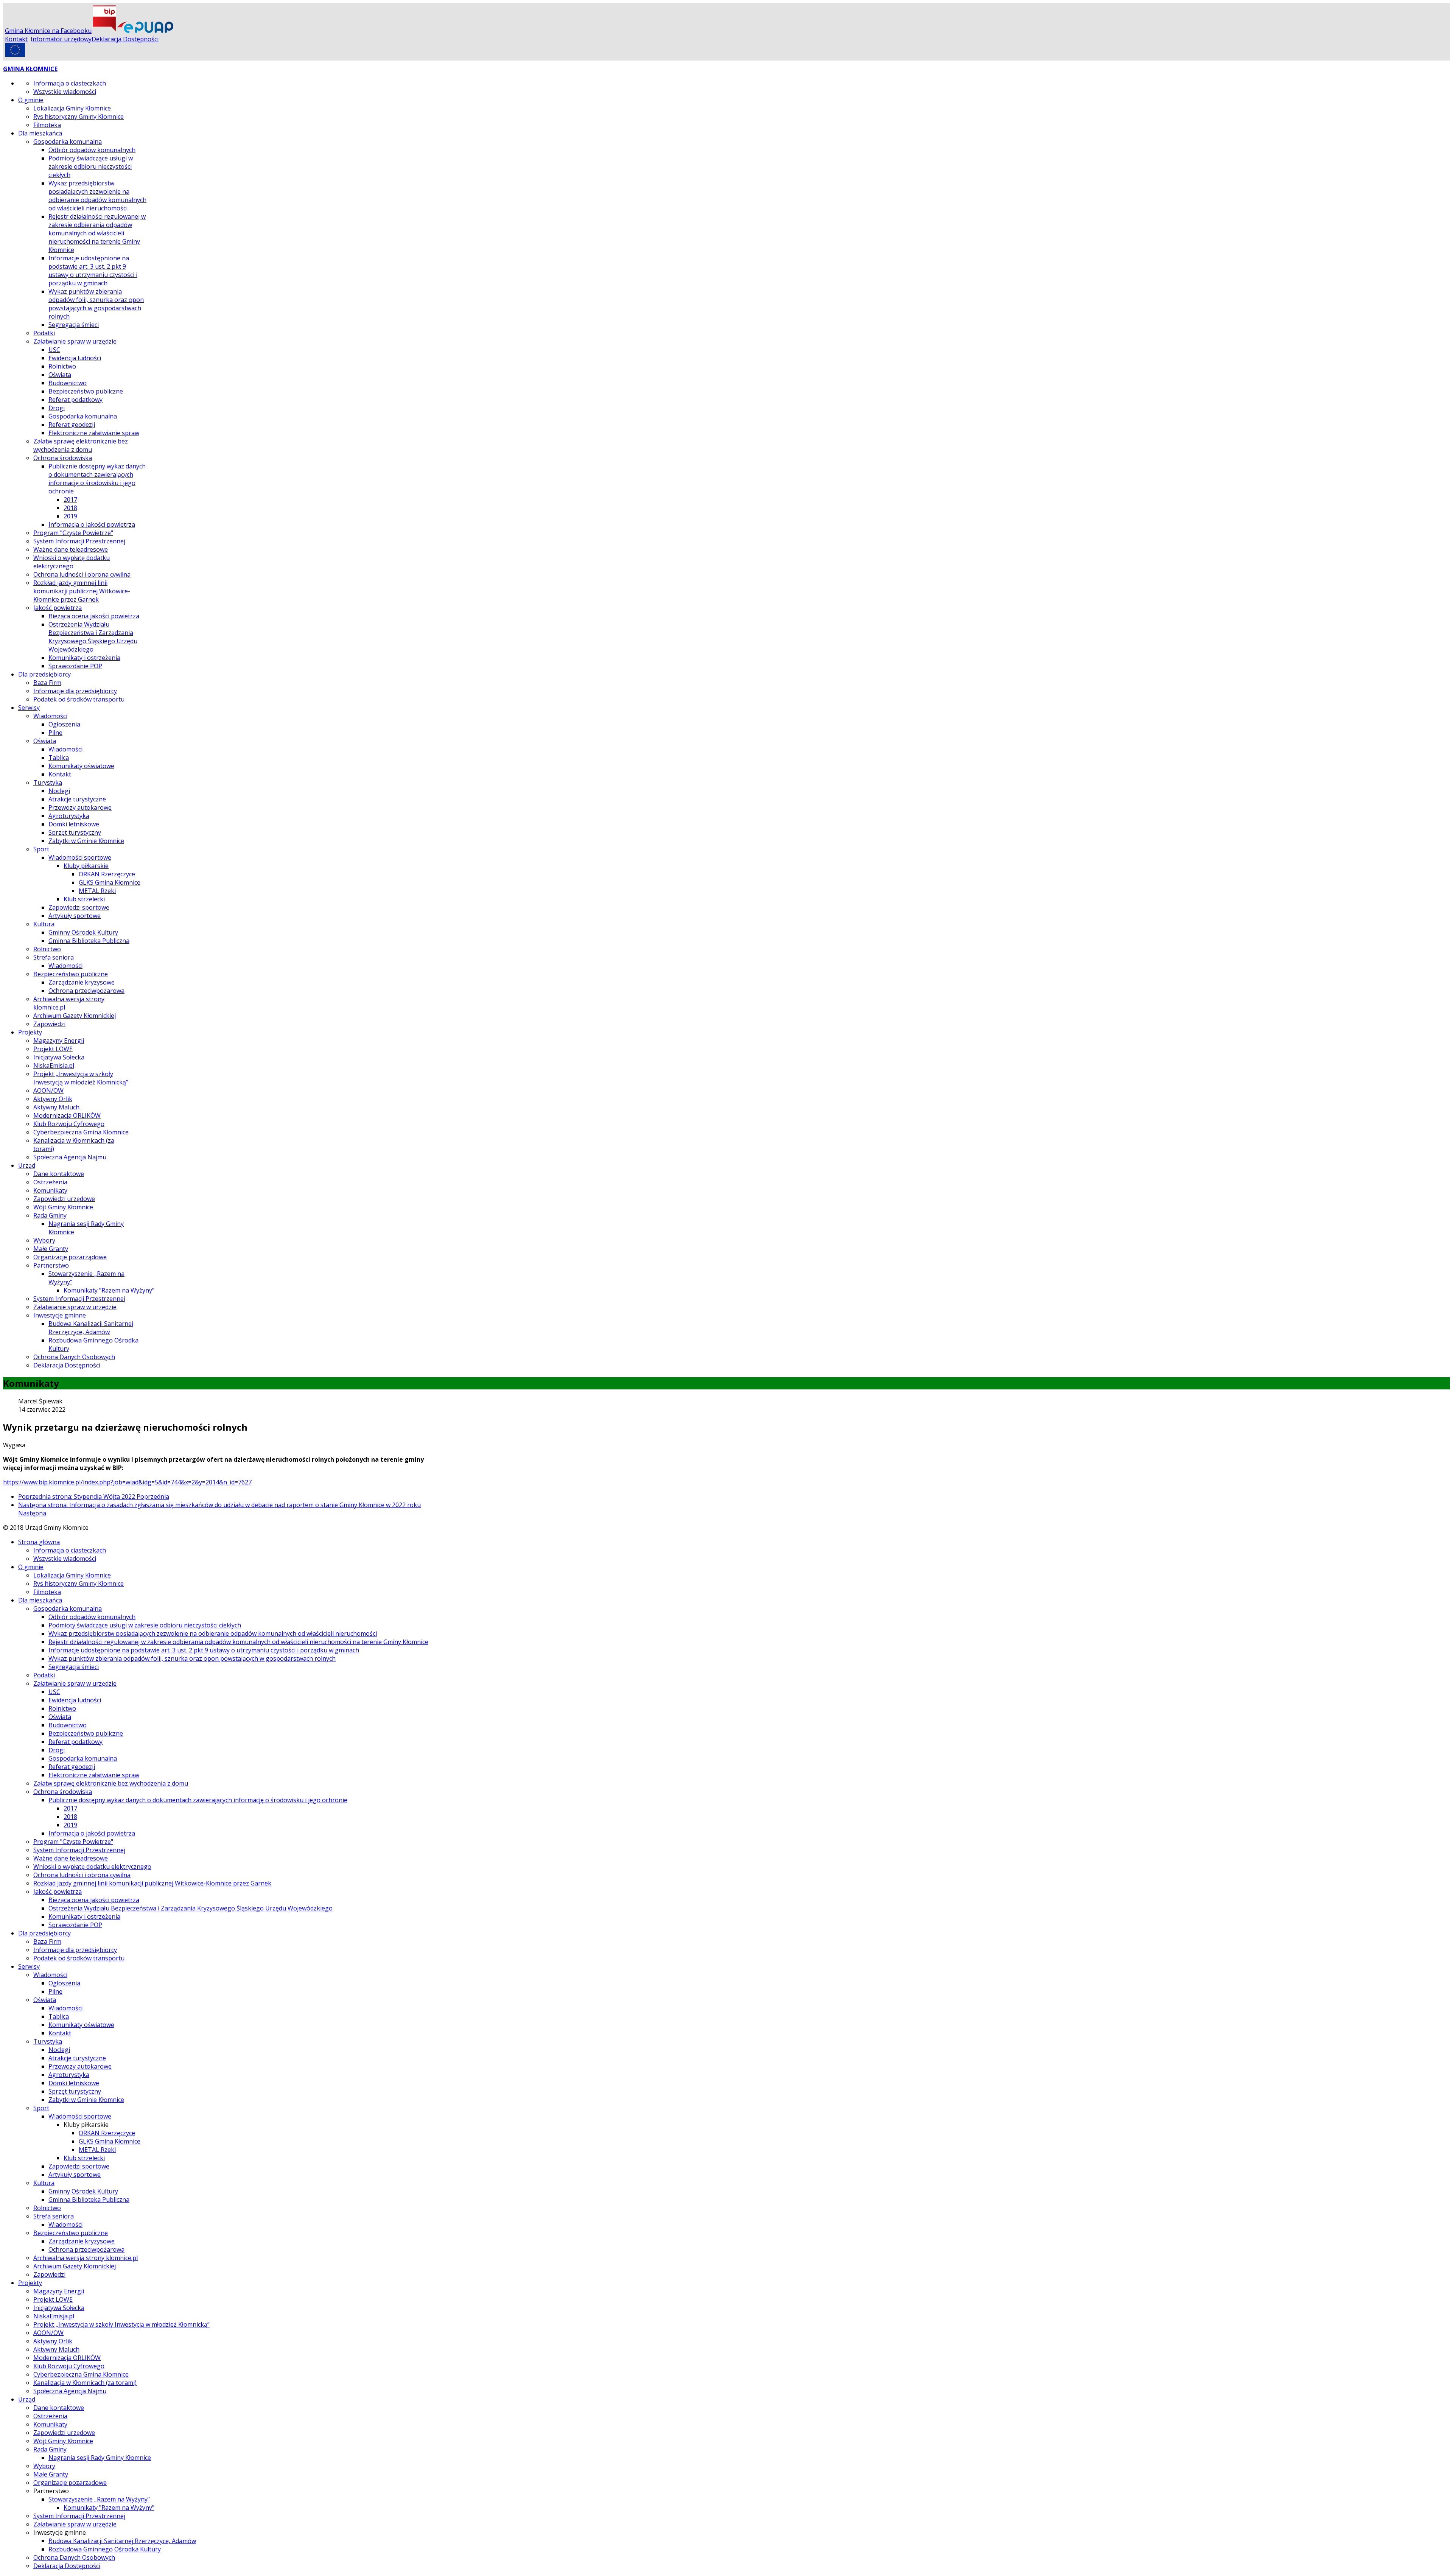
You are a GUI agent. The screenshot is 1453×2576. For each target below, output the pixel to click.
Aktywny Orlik (53, 1099)
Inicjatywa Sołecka (59, 1057)
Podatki (44, 333)
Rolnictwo (62, 366)
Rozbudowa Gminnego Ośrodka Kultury (105, 2549)
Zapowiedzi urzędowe (64, 1199)
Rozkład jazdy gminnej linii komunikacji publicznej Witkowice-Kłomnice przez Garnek (82, 591)
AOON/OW (48, 1090)
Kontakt (16, 39)
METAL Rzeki (97, 891)
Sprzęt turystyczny (75, 832)
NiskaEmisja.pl (54, 1066)
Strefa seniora (54, 957)
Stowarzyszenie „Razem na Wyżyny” (99, 2499)
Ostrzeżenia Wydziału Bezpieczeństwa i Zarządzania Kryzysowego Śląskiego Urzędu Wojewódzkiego (93, 637)
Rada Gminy (50, 1215)
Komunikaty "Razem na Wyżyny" (109, 1290)
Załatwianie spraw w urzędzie (75, 341)
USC (54, 350)
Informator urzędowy (61, 39)
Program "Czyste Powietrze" (73, 533)
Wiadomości (50, 716)
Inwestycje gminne (60, 1315)
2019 (70, 516)
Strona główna (39, 1542)
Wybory (44, 1240)
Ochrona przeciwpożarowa (86, 991)
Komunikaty (50, 1190)
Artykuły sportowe (75, 916)
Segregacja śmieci (74, 325)
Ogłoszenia (64, 724)
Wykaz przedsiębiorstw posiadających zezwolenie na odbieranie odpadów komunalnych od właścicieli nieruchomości (97, 196)
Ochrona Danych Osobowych (74, 1357)
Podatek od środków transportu (79, 699)
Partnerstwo (51, 1265)
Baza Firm (47, 683)
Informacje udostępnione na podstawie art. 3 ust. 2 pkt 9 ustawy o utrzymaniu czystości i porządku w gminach (93, 271)
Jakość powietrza (58, 608)
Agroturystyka (69, 816)
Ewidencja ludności (75, 358)
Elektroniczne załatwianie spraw (94, 433)
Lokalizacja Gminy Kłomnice (72, 108)
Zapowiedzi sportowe (79, 907)
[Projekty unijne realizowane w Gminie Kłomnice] (15, 54)
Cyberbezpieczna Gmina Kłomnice (81, 1132)
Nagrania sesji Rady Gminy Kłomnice (100, 2458)
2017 (70, 499)
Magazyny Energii (59, 1041)
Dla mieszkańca (40, 133)
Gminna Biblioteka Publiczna (89, 941)
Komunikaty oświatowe (81, 766)
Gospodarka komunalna (68, 142)
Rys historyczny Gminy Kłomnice (79, 117)
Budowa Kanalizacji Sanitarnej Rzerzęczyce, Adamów (91, 1328)
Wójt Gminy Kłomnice (63, 1207)
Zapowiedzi (49, 1024)
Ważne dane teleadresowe (71, 549)
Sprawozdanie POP (75, 666)
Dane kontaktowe (59, 1174)
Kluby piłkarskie (86, 866)
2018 (70, 508)
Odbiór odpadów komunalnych (92, 150)
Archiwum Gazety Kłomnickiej (75, 1016)
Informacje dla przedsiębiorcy (75, 691)
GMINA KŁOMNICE (30, 69)
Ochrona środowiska (63, 458)
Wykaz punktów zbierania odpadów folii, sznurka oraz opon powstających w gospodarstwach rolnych (96, 304)
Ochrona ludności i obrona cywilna (82, 574)
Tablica (59, 758)
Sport (41, 849)
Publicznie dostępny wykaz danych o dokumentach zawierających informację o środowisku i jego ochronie (97, 479)
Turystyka (48, 782)
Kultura (44, 924)
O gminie (31, 100)
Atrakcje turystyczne (77, 799)
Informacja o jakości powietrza (92, 524)
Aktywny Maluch (56, 1107)
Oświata (60, 375)
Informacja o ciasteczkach (70, 83)
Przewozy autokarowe (80, 807)
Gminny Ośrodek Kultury (83, 932)
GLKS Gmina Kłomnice (110, 882)
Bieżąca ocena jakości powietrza (94, 616)
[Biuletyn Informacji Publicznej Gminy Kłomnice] (104, 31)
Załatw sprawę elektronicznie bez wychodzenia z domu (81, 445)
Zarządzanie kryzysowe (82, 982)
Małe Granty (51, 1249)
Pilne (55, 733)
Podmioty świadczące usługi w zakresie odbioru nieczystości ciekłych (91, 166)
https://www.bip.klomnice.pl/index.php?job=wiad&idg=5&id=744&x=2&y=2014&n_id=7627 (127, 1482)
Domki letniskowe (74, 824)
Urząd (27, 1165)
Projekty (30, 1032)
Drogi (57, 408)
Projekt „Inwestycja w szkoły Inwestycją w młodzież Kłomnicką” (81, 1078)
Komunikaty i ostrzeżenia (84, 658)
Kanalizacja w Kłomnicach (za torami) (85, 2383)
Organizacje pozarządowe (70, 1257)
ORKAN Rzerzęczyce (107, 874)
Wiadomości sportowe (80, 857)
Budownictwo (68, 383)
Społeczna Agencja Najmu (70, 1157)
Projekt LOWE (53, 1049)
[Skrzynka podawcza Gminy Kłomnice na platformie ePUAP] (145, 31)
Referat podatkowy (75, 400)
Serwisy (29, 708)
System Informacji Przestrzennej (79, 541)
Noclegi (59, 791)
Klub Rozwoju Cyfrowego (69, 1124)
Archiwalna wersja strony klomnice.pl (86, 2258)
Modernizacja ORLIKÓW (67, 1115)
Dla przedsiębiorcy (44, 674)
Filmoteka (47, 125)
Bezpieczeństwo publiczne (86, 391)
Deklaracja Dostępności (125, 39)
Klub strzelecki (84, 899)
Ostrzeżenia (50, 1182)
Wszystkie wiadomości (65, 92)
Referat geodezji (72, 425)
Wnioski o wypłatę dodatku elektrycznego (72, 562)
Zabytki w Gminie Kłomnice (86, 841)
